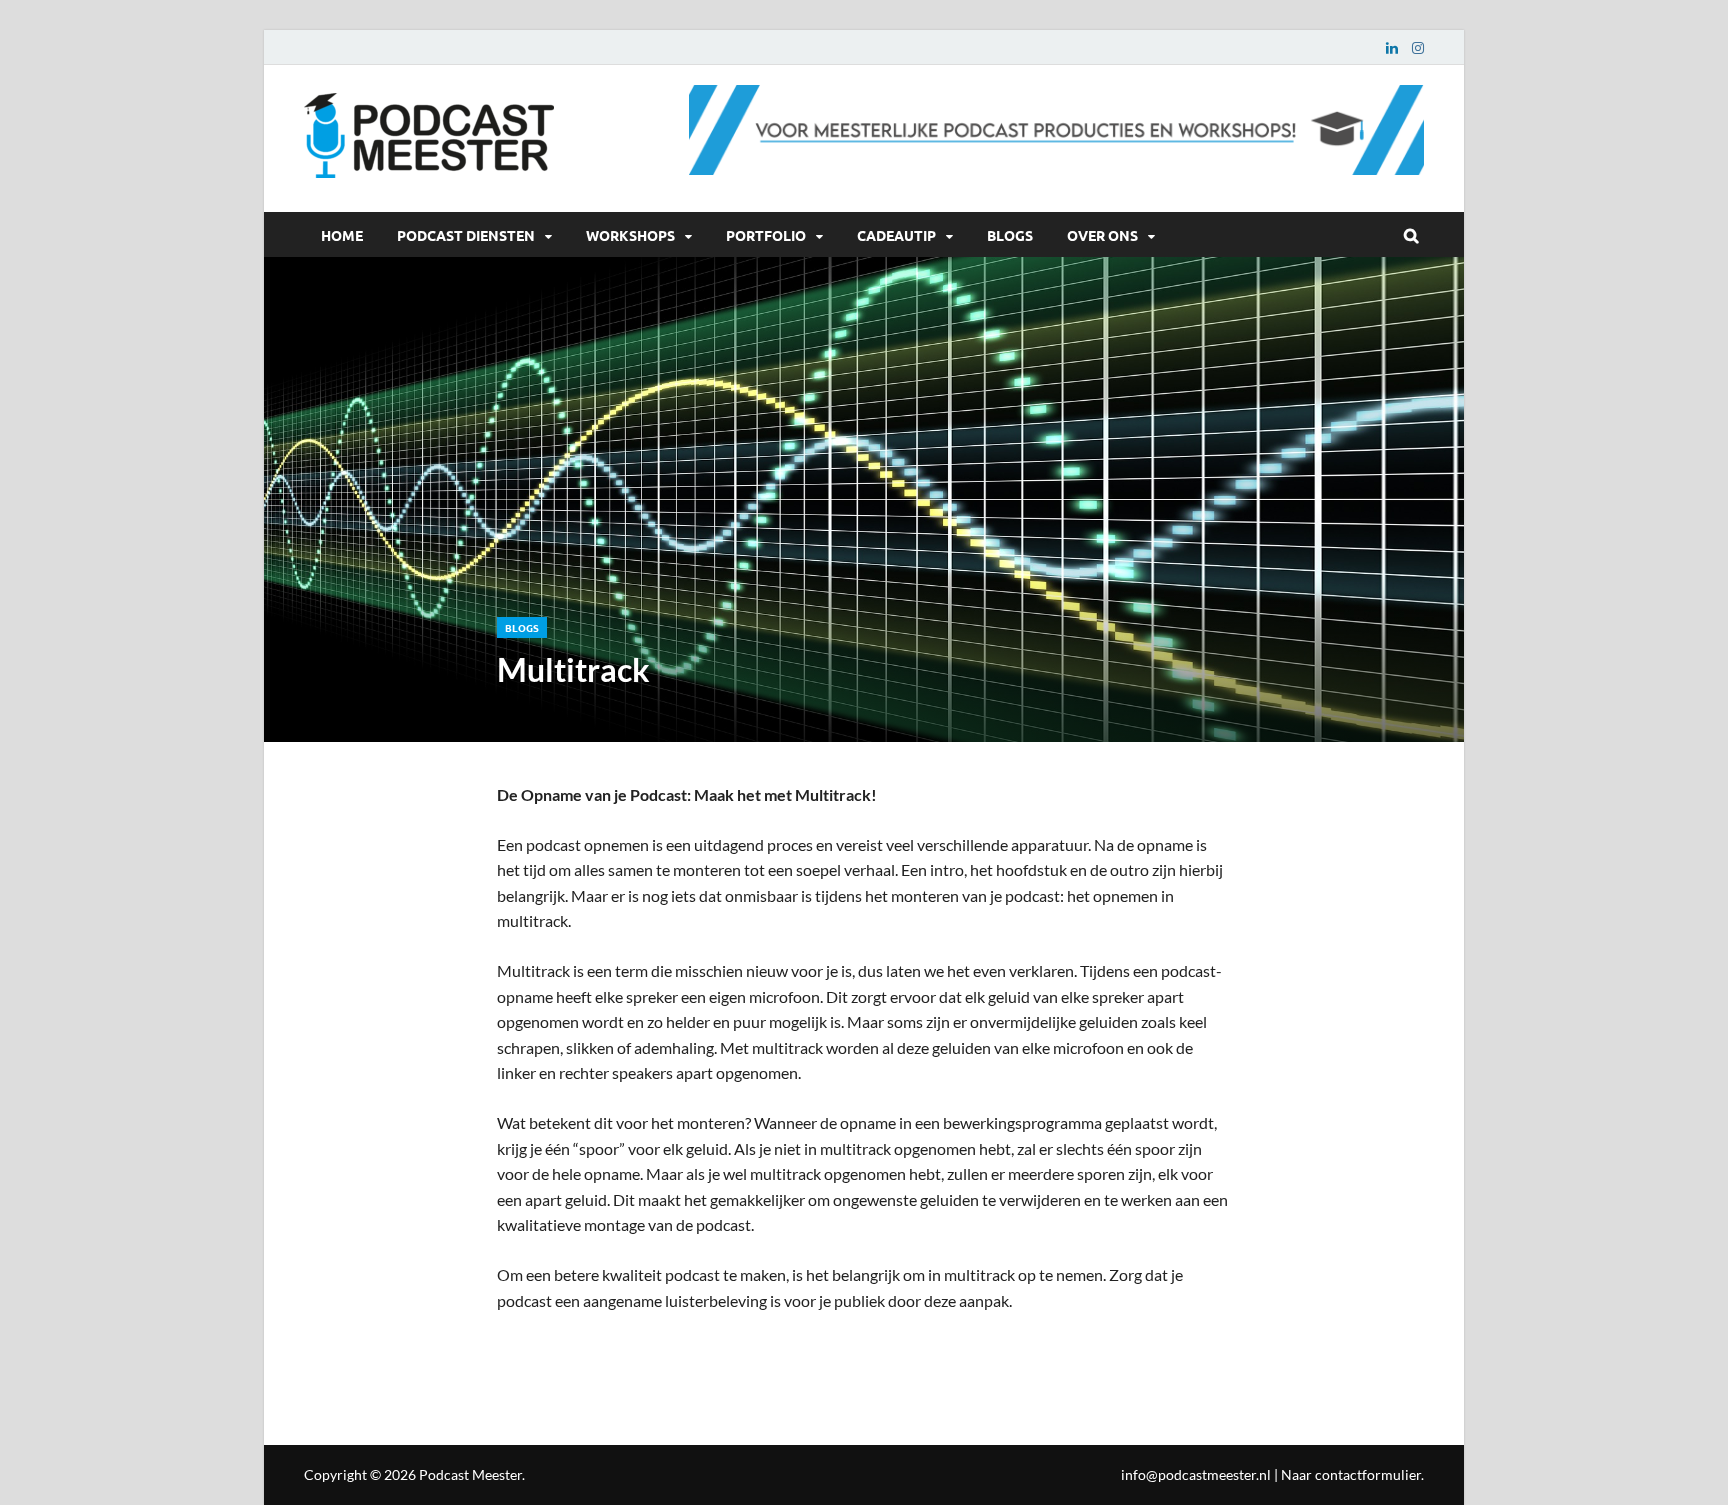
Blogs (1010, 235)
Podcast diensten (466, 235)
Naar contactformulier (1351, 1474)
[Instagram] (1418, 47)
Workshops (630, 235)
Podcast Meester (470, 1474)
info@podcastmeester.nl (1196, 1474)
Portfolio (766, 235)
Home (342, 235)
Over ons (1102, 235)
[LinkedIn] (1392, 47)
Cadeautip (896, 235)
